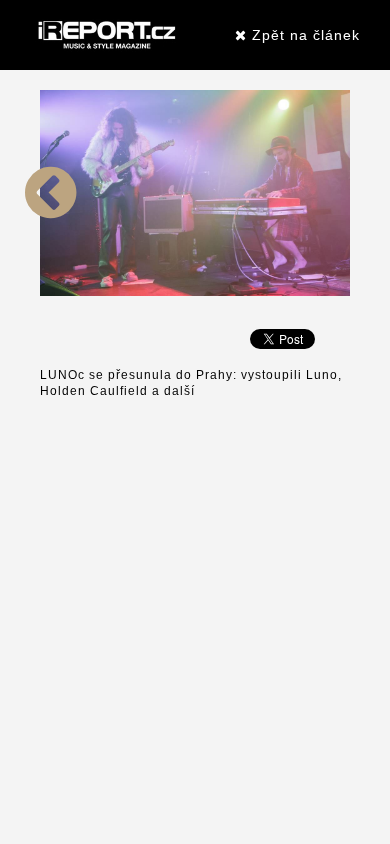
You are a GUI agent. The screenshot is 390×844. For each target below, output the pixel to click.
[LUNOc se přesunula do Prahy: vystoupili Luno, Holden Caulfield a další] (51, 292)
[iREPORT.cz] (105, 35)
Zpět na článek (303, 35)
